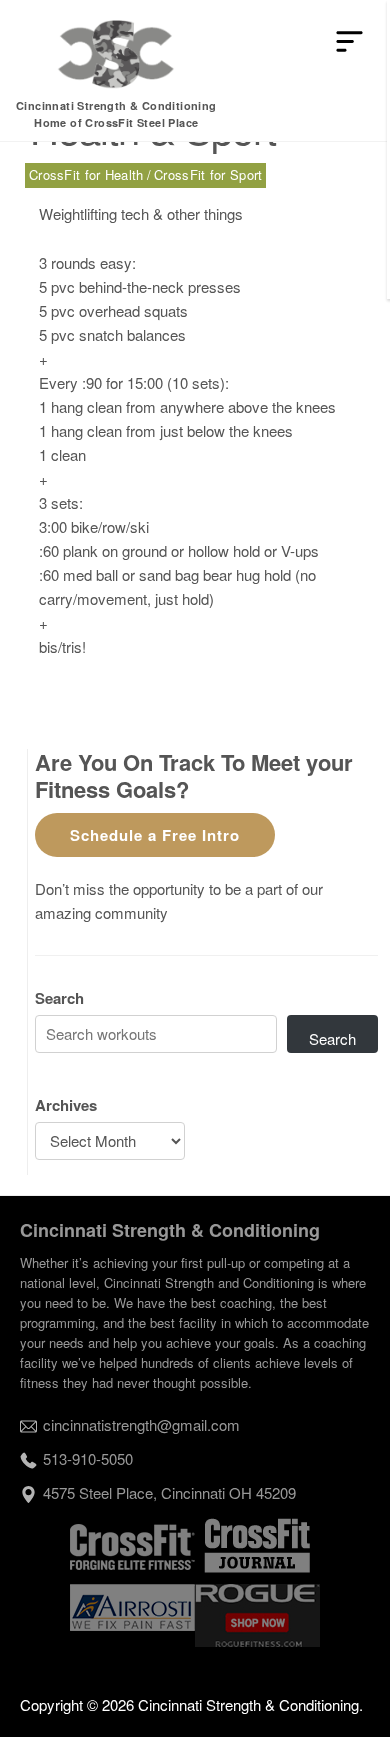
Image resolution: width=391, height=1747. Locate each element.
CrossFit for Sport (208, 174)
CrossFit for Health (86, 174)
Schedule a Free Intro (155, 835)
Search (59, 998)
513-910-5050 (88, 1458)
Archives (66, 1105)
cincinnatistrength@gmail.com (141, 1424)
